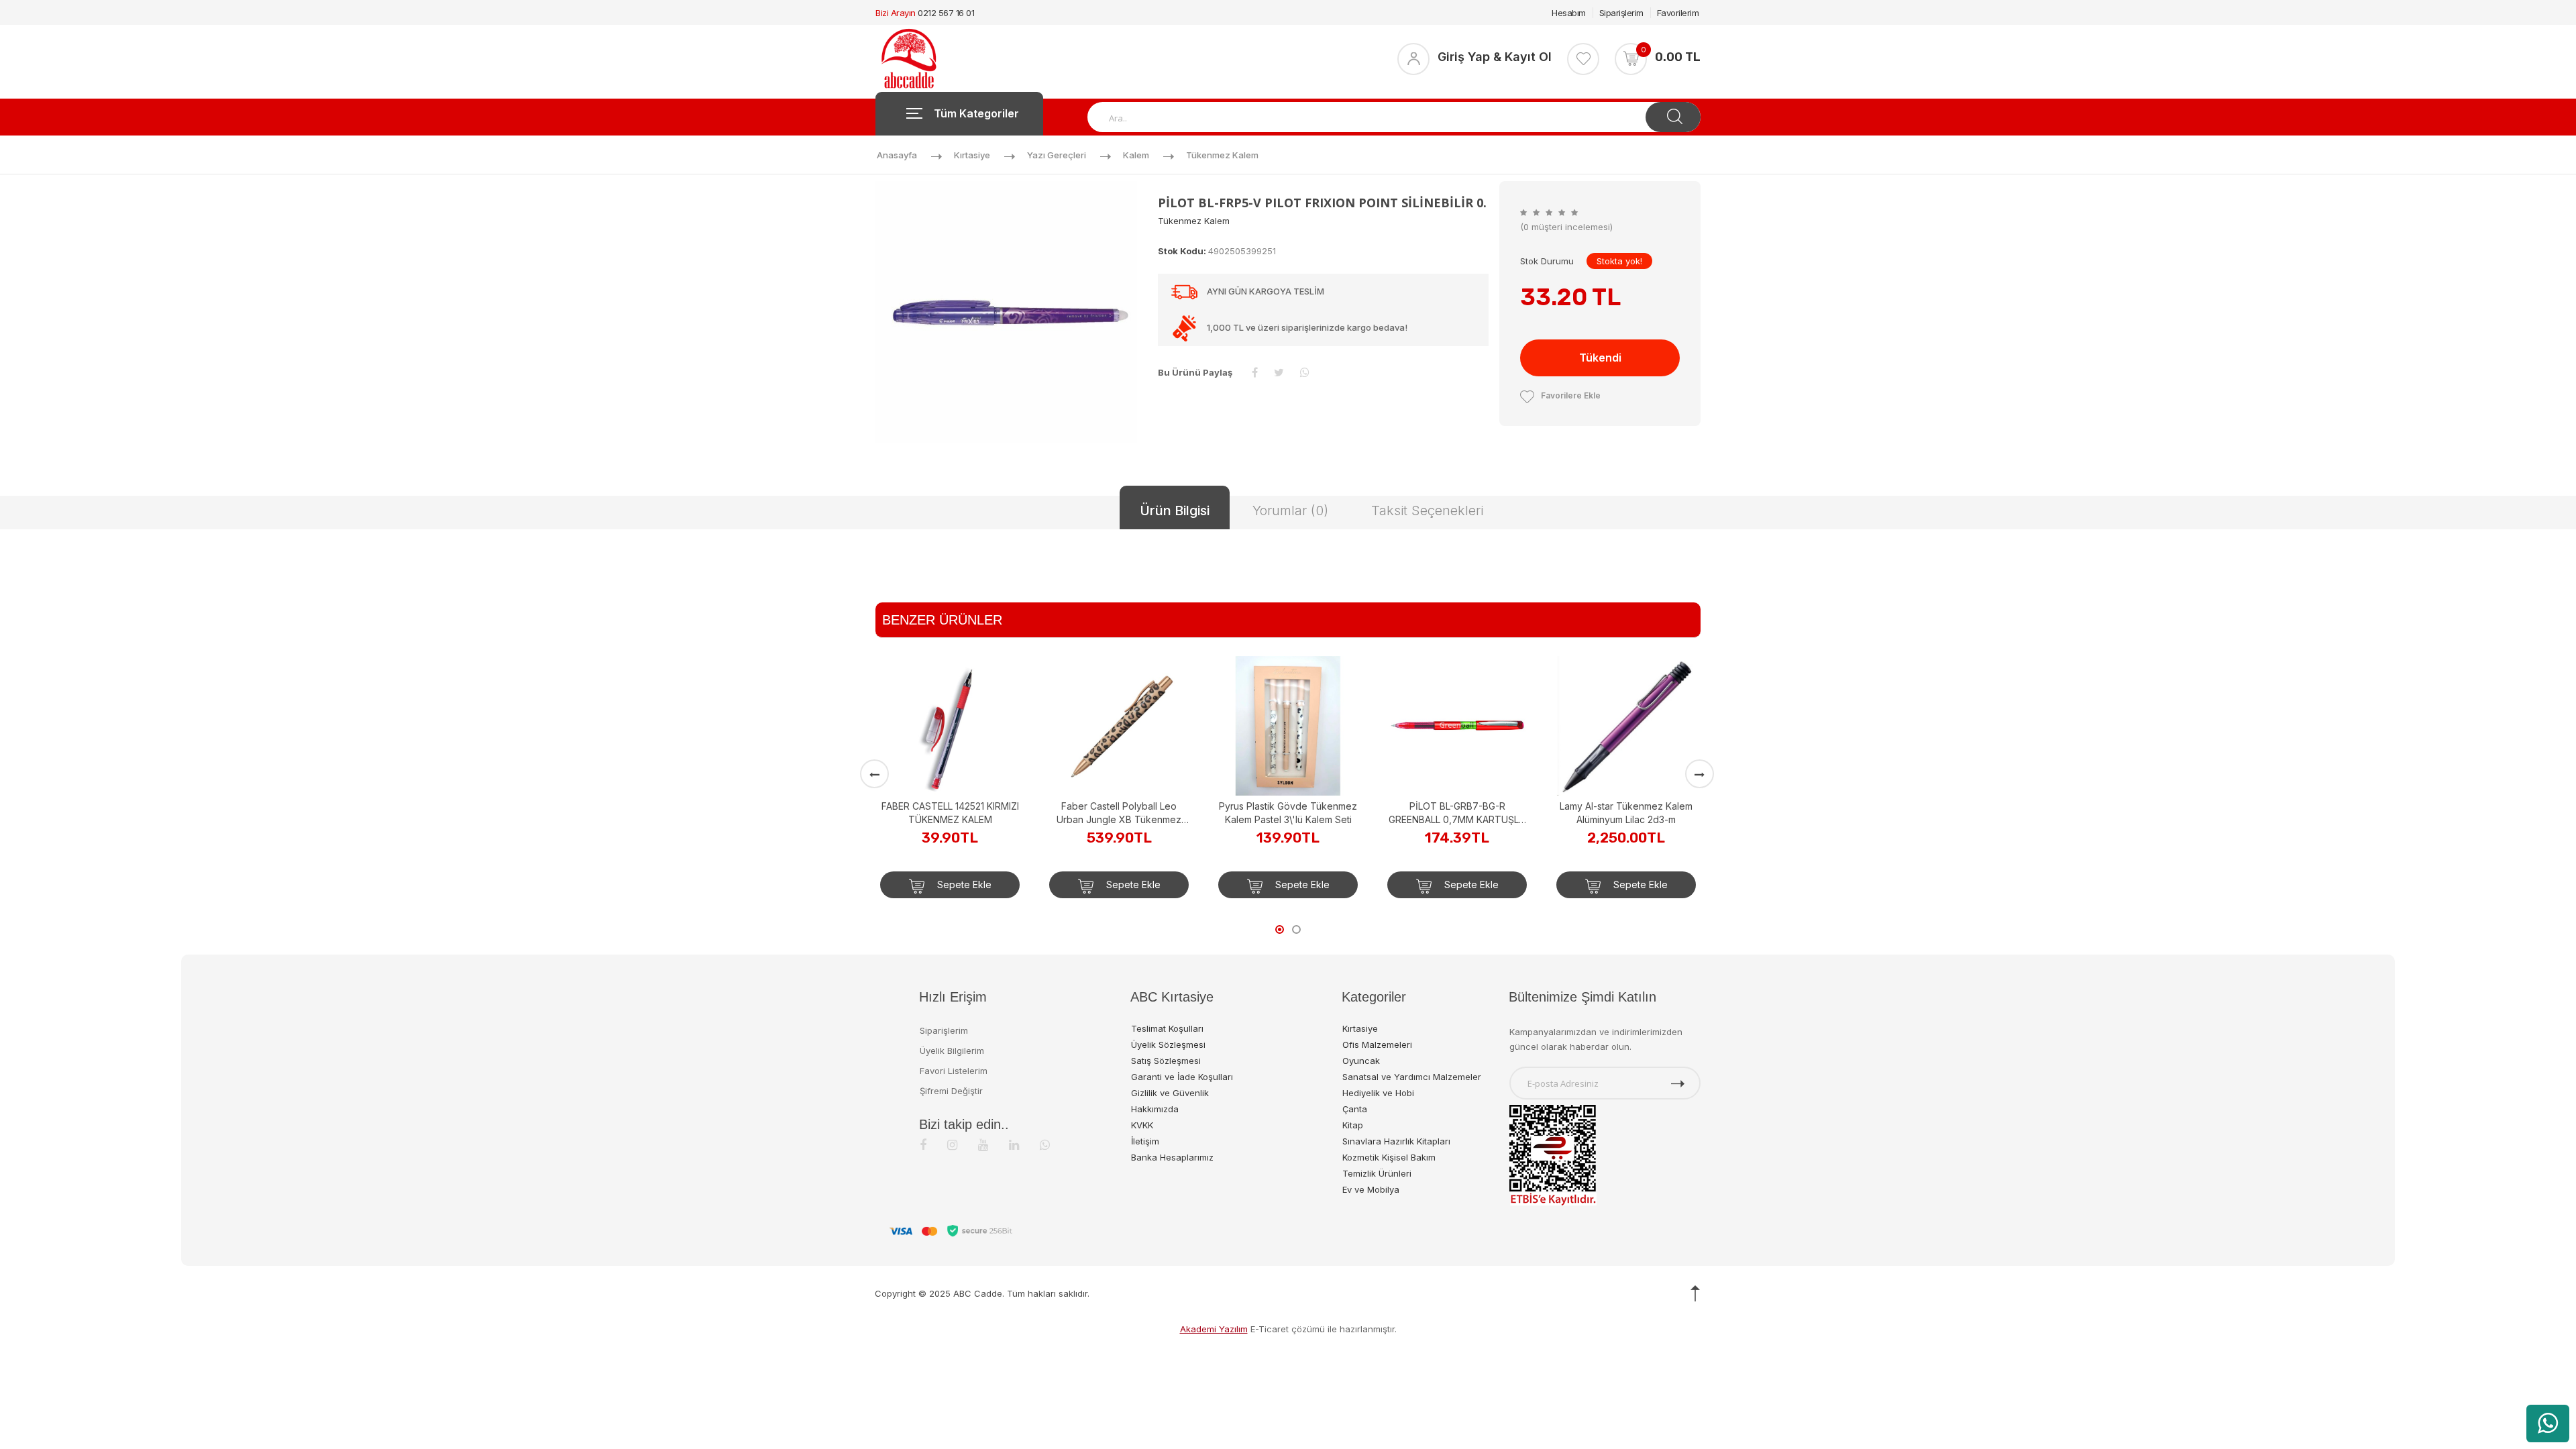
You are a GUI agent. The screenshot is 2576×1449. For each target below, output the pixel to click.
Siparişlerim (1621, 13)
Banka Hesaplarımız (1172, 1157)
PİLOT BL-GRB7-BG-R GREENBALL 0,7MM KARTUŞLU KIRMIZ (1457, 813)
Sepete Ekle (963, 884)
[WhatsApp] (1045, 1145)
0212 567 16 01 (946, 13)
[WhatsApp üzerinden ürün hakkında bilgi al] (2548, 1424)
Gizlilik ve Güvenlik (1170, 1093)
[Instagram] (952, 1145)
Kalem (1136, 155)
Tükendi (1600, 358)
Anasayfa (897, 155)
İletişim (1145, 1141)
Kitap (1353, 1125)
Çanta (1355, 1109)
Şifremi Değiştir (951, 1091)
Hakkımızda (1155, 1109)
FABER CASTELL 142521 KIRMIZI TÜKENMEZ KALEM (950, 813)
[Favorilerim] (1583, 59)
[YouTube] (983, 1145)
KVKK (1142, 1125)
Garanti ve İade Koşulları (1182, 1077)
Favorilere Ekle (1571, 395)
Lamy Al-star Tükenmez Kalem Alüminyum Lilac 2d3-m (1626, 813)
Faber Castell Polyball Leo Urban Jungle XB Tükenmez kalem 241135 (1119, 813)
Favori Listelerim (954, 1071)
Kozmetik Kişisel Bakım (1389, 1157)
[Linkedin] (1014, 1145)
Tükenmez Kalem (1222, 155)
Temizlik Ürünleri (1377, 1173)
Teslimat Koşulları (1167, 1028)
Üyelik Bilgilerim (952, 1051)
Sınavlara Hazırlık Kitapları (1396, 1141)
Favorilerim (1678, 13)
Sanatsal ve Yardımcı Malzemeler (1412, 1077)
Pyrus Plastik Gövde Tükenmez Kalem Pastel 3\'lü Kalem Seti (1288, 813)
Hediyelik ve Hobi (1378, 1093)
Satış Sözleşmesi (1166, 1061)
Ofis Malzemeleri (1377, 1044)
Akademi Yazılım (1214, 1329)
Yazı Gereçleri (1057, 155)
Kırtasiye (972, 155)
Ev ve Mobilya (1371, 1189)
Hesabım (1569, 13)
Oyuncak (1361, 1061)
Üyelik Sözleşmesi (1168, 1044)
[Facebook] (923, 1145)
